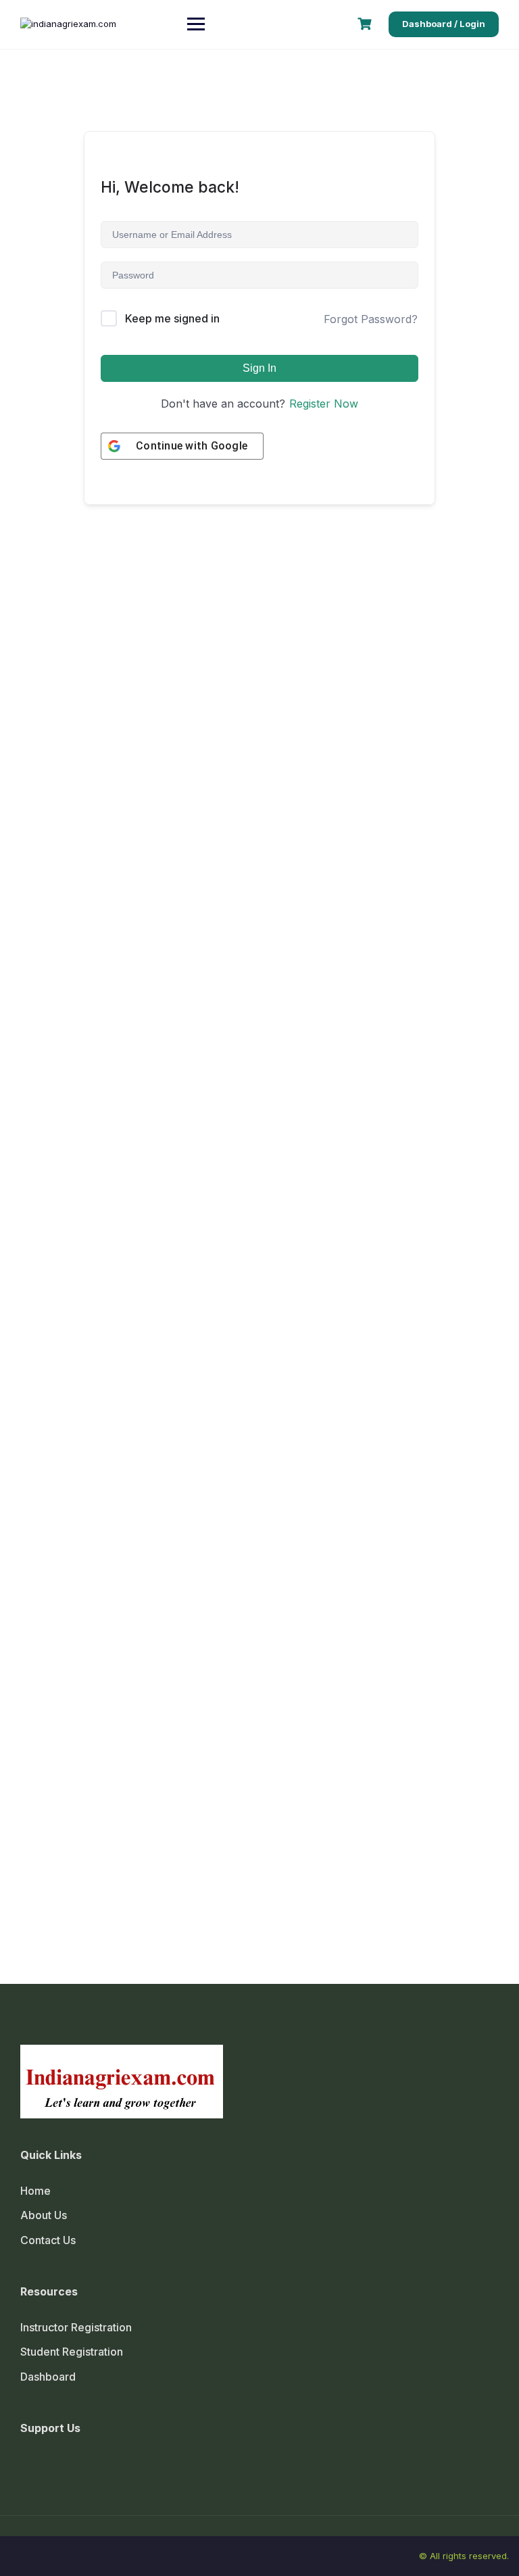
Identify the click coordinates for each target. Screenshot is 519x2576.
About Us (44, 2215)
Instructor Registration (76, 2327)
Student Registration (72, 2352)
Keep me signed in (172, 318)
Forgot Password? (371, 319)
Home (35, 2191)
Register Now (324, 404)
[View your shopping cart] (366, 24)
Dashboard (48, 2377)
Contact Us (48, 2240)
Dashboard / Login (444, 24)
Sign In (259, 368)
